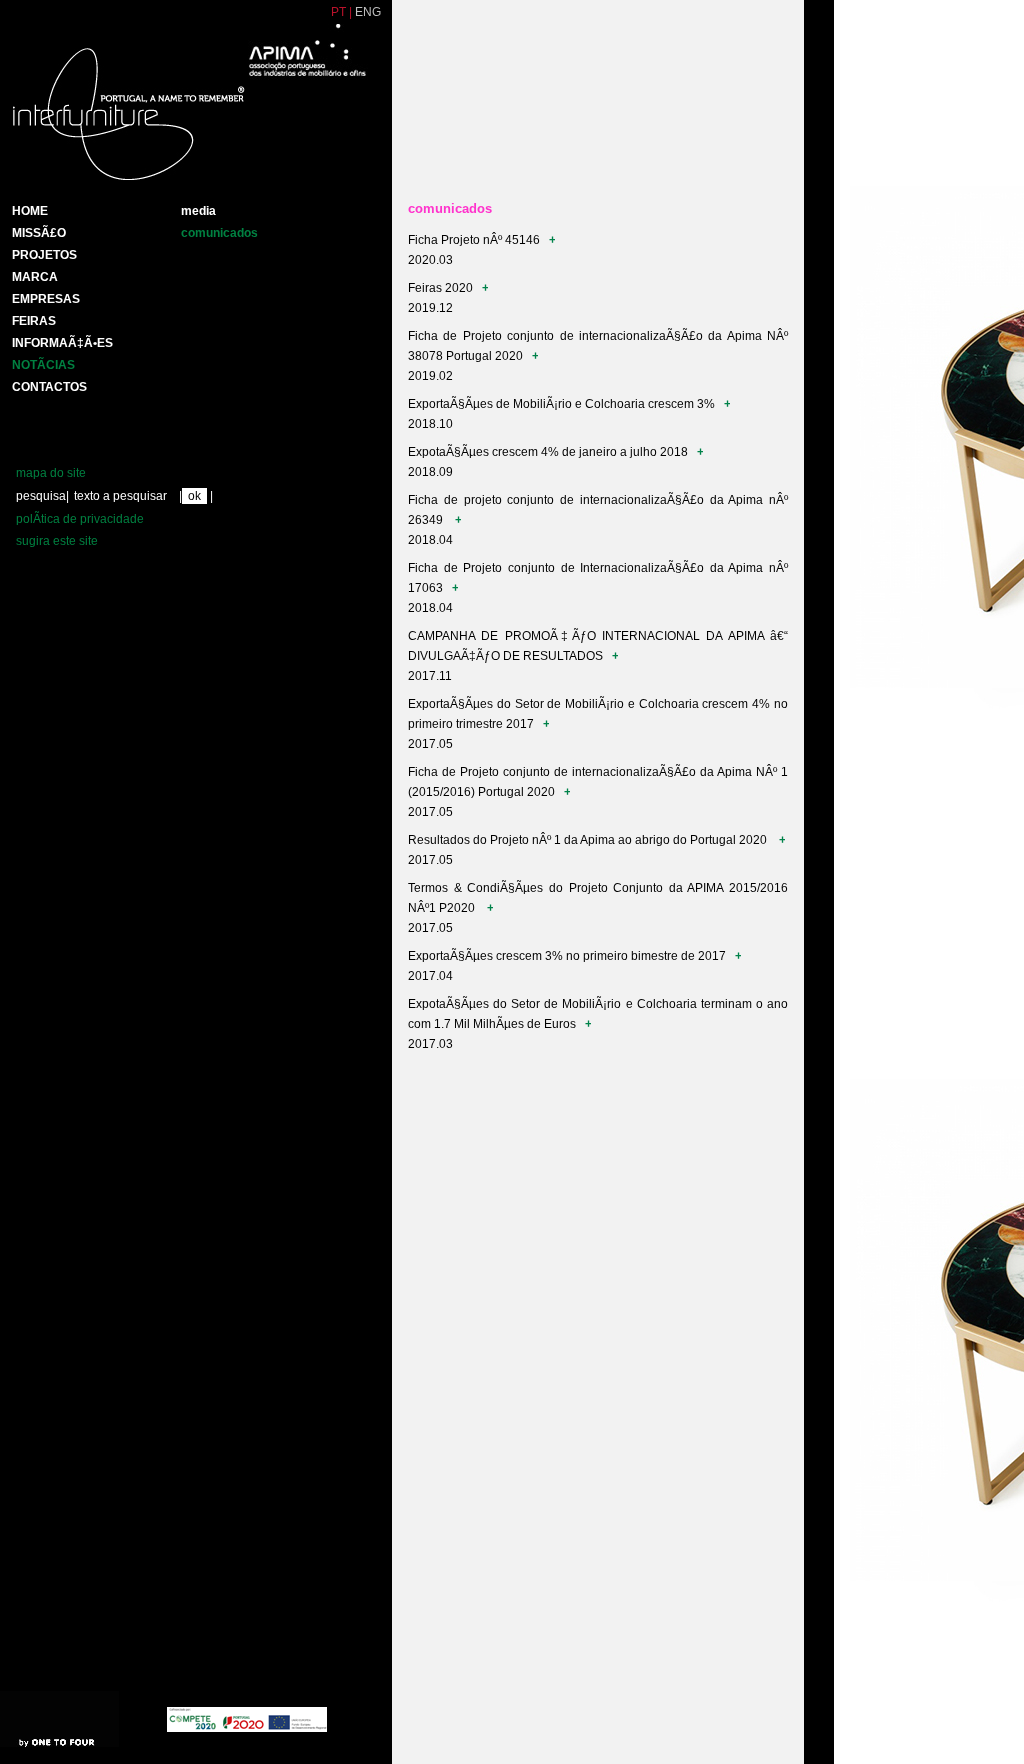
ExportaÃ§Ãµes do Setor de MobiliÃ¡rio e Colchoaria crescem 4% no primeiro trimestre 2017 (598, 714)
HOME (30, 211)
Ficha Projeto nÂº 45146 (475, 240)
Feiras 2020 (442, 288)
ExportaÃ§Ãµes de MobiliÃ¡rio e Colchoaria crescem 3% (563, 404)
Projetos (44, 255)
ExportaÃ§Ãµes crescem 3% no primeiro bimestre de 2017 (568, 956)
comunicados (219, 233)
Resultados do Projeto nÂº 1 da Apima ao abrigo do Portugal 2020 (590, 840)
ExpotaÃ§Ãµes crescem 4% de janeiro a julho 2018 (549, 452)
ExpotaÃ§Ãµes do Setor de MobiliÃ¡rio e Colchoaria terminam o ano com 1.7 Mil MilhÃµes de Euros (598, 1014)
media (198, 211)
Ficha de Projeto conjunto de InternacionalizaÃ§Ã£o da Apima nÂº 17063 (598, 578)
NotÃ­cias (43, 365)
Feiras (34, 321)
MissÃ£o (39, 233)
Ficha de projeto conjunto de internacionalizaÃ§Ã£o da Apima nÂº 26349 (598, 510)
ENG (368, 12)
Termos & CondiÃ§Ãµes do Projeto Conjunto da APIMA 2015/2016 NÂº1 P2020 (598, 898)
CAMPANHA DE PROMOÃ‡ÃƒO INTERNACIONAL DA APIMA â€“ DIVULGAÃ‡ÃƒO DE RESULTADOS (598, 646)
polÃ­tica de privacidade (80, 519)
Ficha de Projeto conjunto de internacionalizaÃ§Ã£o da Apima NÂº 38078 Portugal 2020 (598, 346)
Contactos (49, 387)
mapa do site (51, 473)
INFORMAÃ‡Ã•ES (62, 343)
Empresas (46, 299)
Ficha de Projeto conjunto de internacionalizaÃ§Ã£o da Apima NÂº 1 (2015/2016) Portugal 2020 (598, 782)
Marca (35, 277)
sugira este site (57, 541)
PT (338, 12)
